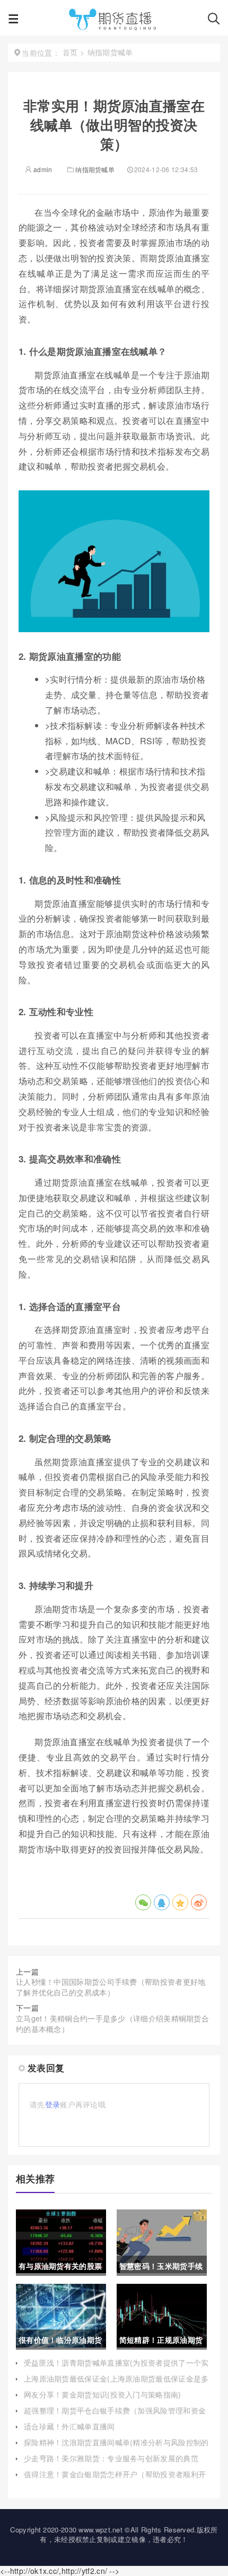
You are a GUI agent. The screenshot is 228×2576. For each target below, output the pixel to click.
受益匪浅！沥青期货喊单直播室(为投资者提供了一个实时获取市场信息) (116, 2368)
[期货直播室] (113, 21)
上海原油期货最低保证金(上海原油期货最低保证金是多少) (116, 2384)
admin (42, 169)
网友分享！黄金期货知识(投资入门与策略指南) (103, 2394)
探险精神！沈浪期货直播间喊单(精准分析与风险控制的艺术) (116, 2447)
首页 (70, 52)
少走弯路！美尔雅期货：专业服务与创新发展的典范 (111, 2458)
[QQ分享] (162, 1902)
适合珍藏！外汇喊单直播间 (69, 2426)
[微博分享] (199, 1902)
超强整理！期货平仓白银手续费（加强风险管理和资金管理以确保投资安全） (115, 2416)
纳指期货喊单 (95, 169)
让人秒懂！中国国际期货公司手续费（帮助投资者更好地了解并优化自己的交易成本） (111, 1987)
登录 (53, 2104)
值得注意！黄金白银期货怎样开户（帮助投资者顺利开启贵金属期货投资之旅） (115, 2479)
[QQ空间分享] (180, 1902)
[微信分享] (143, 1902)
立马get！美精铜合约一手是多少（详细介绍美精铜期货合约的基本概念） (112, 2024)
